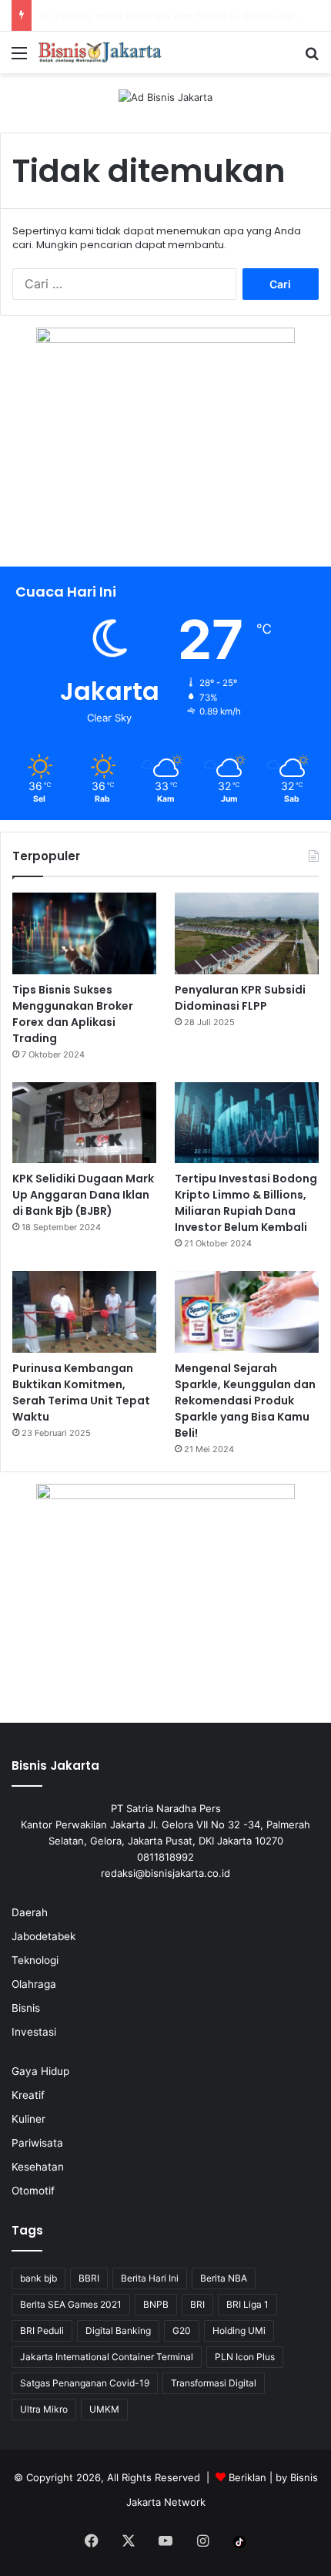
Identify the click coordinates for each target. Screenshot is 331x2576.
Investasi (34, 2032)
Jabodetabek (43, 1936)
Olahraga (34, 1984)
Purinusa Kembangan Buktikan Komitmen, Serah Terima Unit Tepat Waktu (81, 1392)
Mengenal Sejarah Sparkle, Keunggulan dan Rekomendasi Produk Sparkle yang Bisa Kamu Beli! (245, 1401)
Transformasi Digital (214, 2383)
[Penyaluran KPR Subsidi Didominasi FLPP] (247, 933)
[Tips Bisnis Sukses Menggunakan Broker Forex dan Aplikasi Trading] (84, 933)
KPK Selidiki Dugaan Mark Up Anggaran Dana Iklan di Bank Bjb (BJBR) (83, 1195)
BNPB (156, 2304)
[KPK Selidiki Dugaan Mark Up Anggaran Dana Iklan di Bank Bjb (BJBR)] (84, 1123)
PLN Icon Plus (245, 2357)
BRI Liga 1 (247, 2304)
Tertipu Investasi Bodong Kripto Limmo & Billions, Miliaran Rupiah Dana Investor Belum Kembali (246, 1203)
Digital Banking (118, 2331)
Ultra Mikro (44, 2409)
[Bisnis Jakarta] (100, 52)
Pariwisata (37, 2143)
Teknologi (35, 1960)
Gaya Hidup (40, 2071)
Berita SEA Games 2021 (71, 2304)
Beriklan (247, 2477)
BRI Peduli (42, 2331)
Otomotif (33, 2191)
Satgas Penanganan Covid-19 (85, 2383)
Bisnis (26, 2008)
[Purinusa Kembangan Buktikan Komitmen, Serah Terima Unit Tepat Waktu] (84, 1312)
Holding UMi (239, 2331)
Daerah (30, 1912)
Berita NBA (224, 2278)
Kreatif (28, 2095)
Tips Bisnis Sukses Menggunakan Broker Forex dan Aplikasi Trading (73, 1014)
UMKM (104, 2409)
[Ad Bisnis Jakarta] (165, 96)
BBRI (89, 2278)
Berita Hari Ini (150, 2278)
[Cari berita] (312, 58)
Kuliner (28, 2119)
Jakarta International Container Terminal (107, 2357)
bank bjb (38, 2278)
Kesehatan (38, 2167)
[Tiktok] (239, 2542)
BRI (197, 2304)
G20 (182, 2331)
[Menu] (19, 58)
